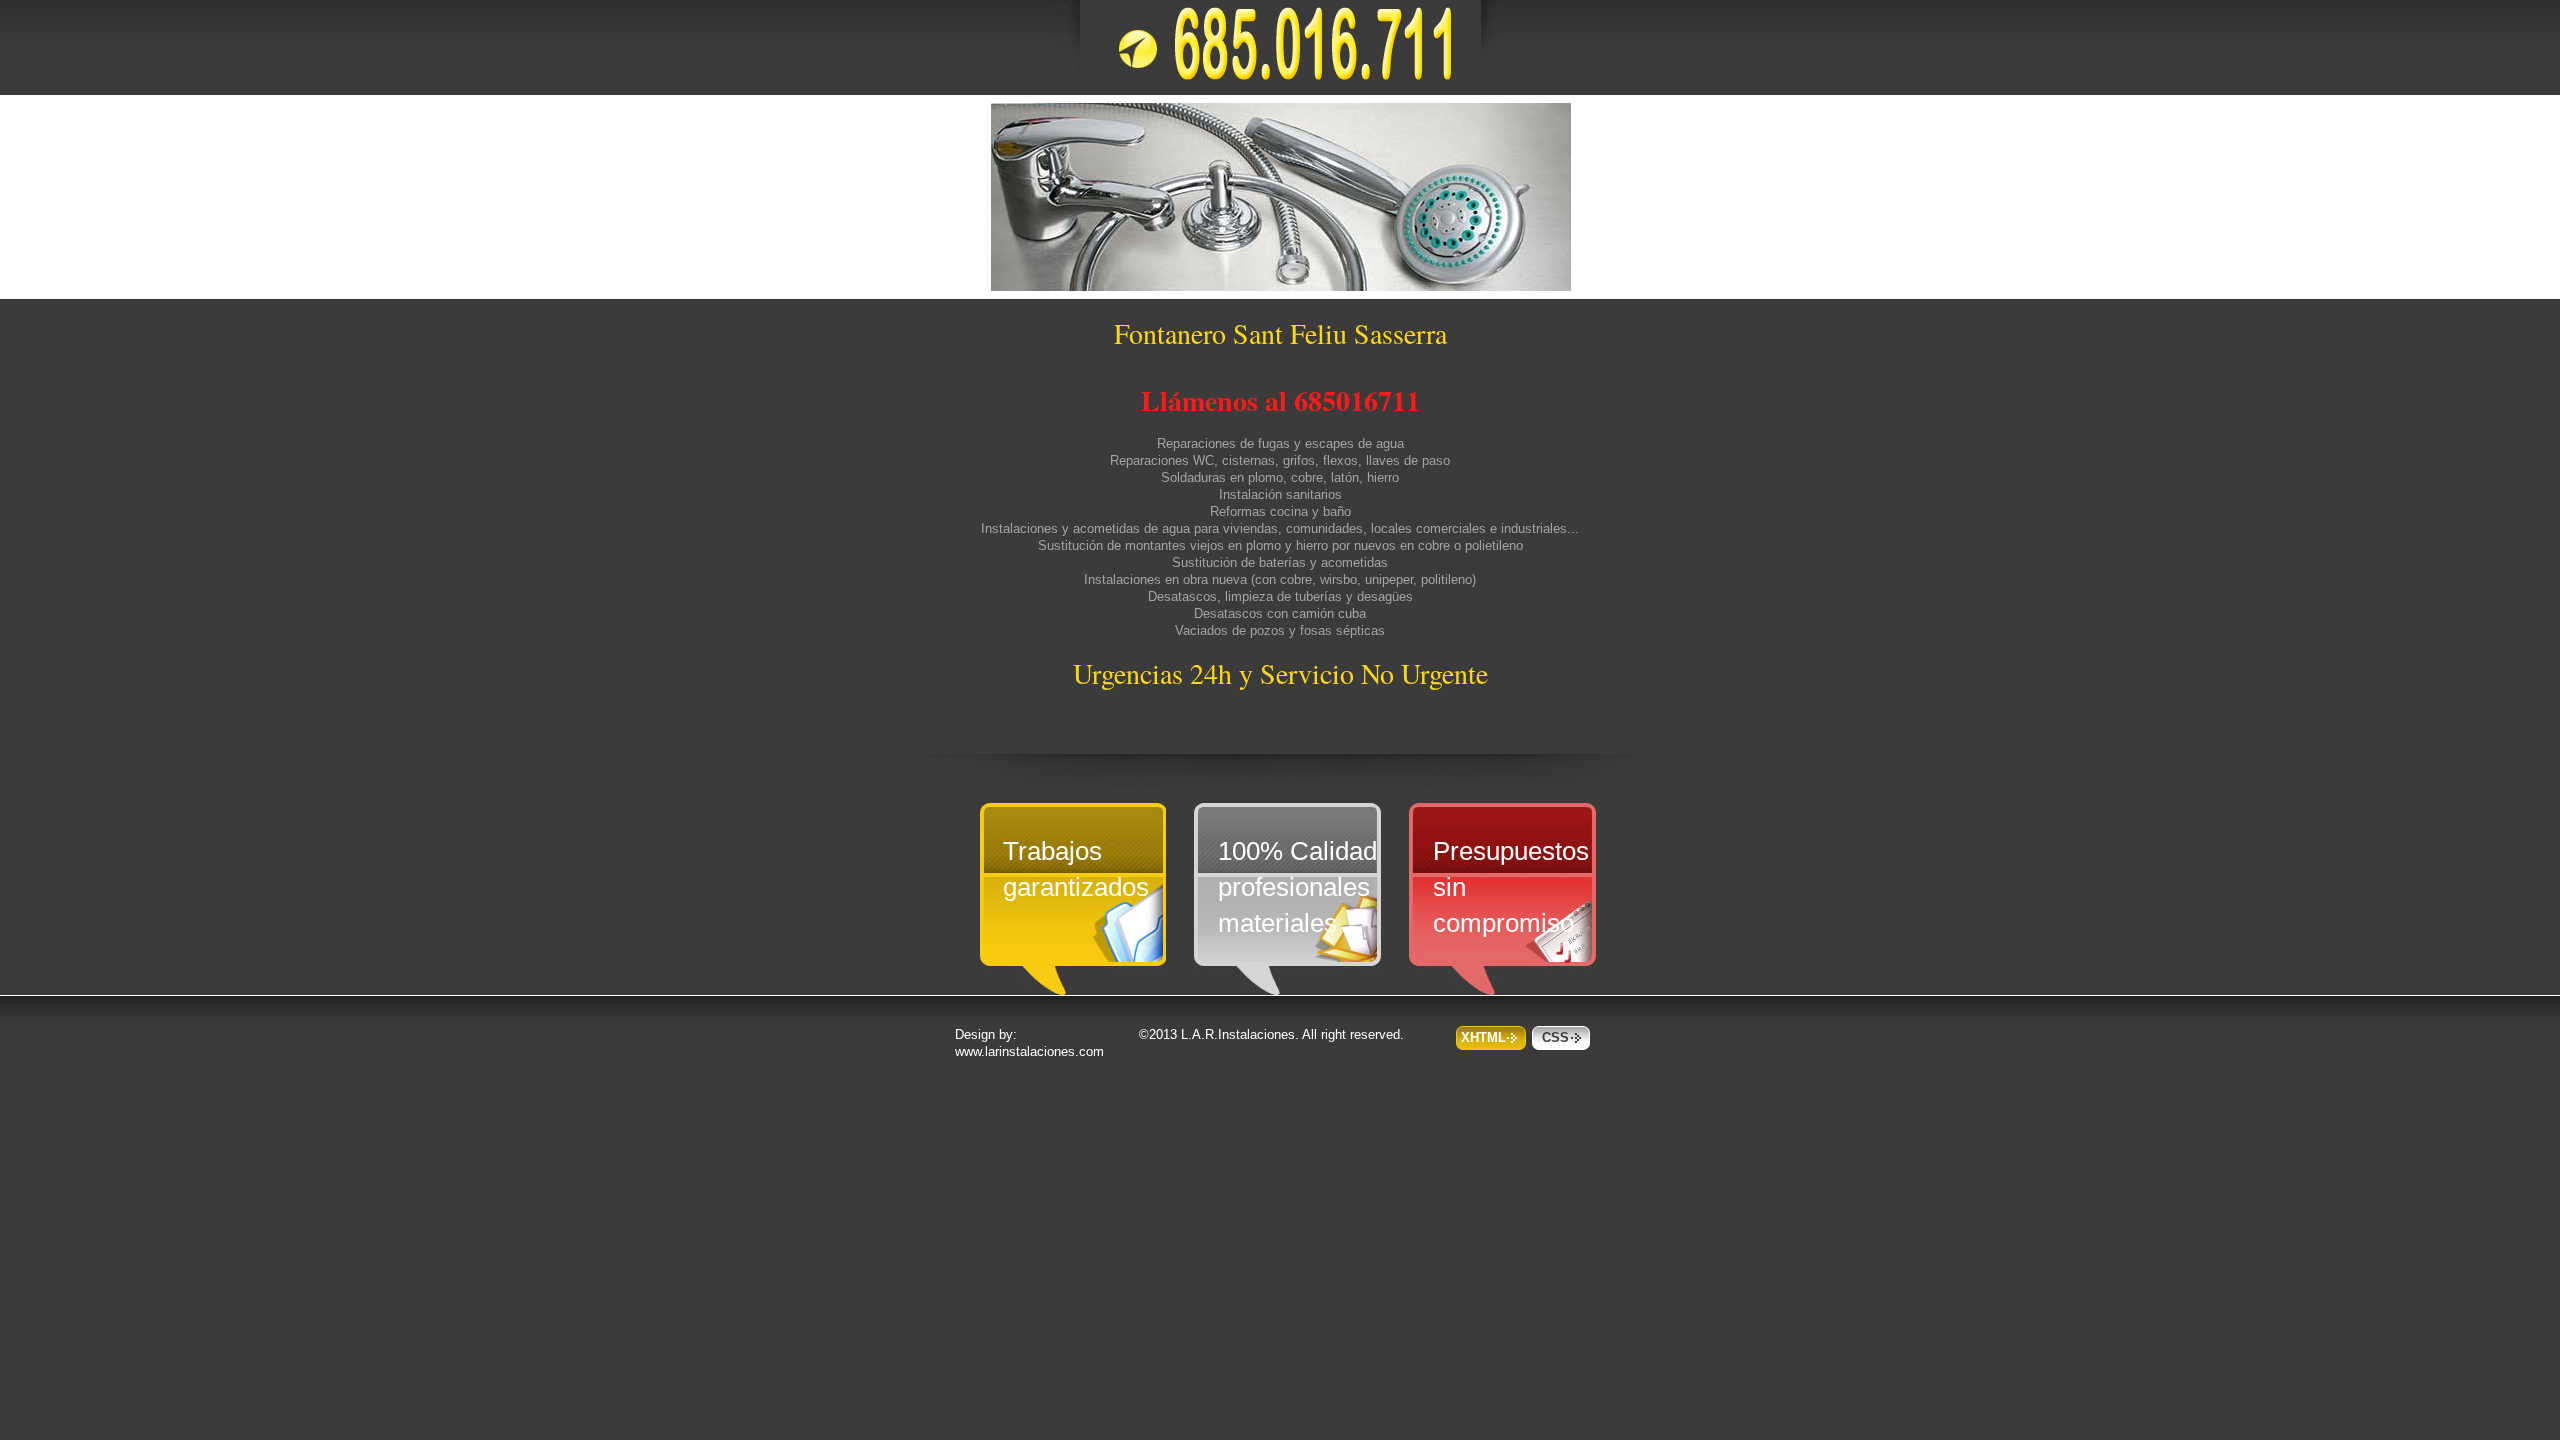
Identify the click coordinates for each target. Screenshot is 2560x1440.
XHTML (1483, 1037)
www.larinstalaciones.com (1029, 1051)
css (1555, 1037)
